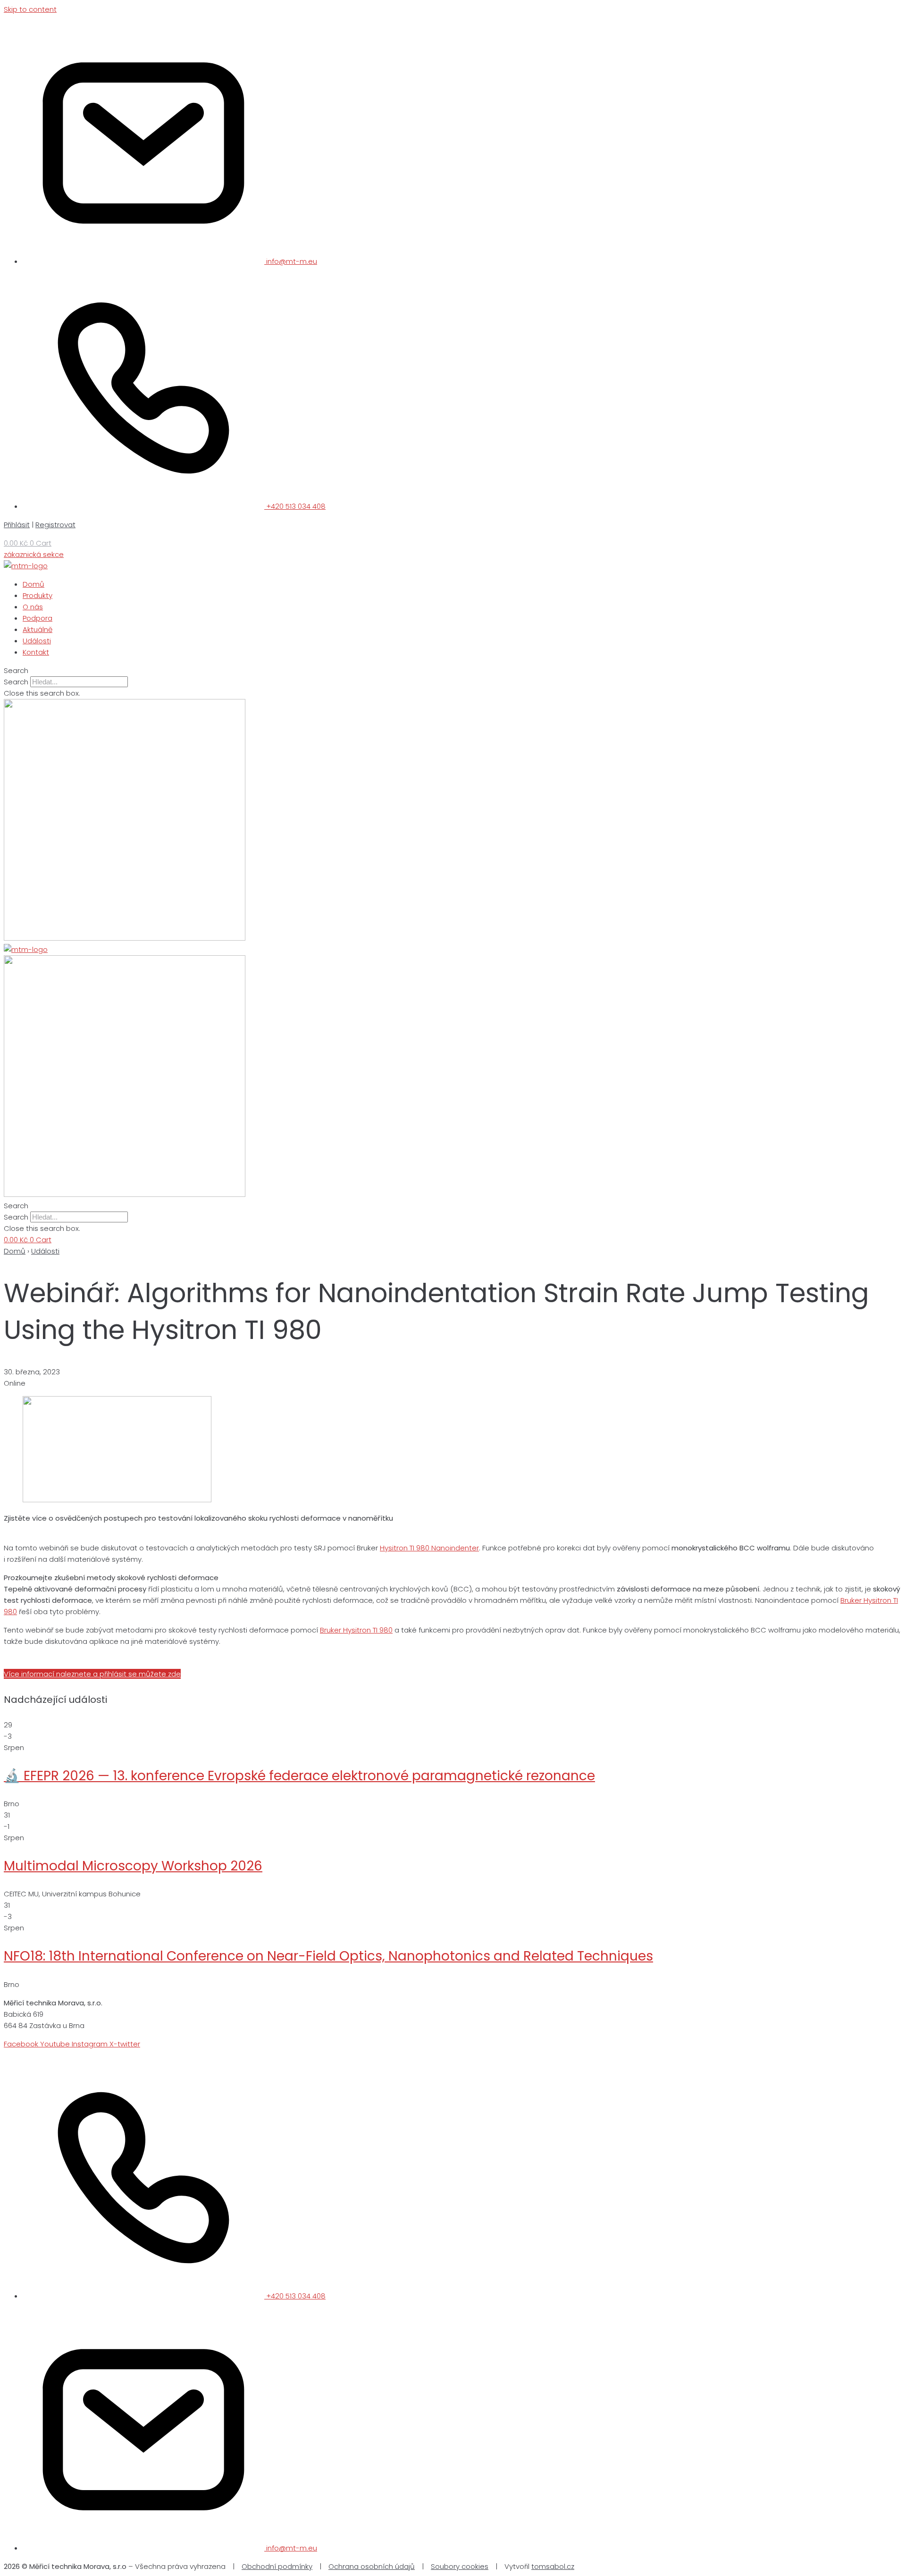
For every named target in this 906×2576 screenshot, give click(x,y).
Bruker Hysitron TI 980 (356, 1630)
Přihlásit (17, 525)
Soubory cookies (460, 2566)
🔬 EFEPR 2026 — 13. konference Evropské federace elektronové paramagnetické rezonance (299, 1776)
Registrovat (55, 525)
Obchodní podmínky (277, 2566)
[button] (453, 671)
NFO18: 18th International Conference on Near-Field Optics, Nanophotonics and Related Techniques (328, 1956)
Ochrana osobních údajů (372, 2566)
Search (16, 682)
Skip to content (30, 9)
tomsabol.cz (553, 2566)
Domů (15, 1251)
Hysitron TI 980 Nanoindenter (429, 1548)
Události (45, 1251)
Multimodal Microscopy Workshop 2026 (133, 1866)
